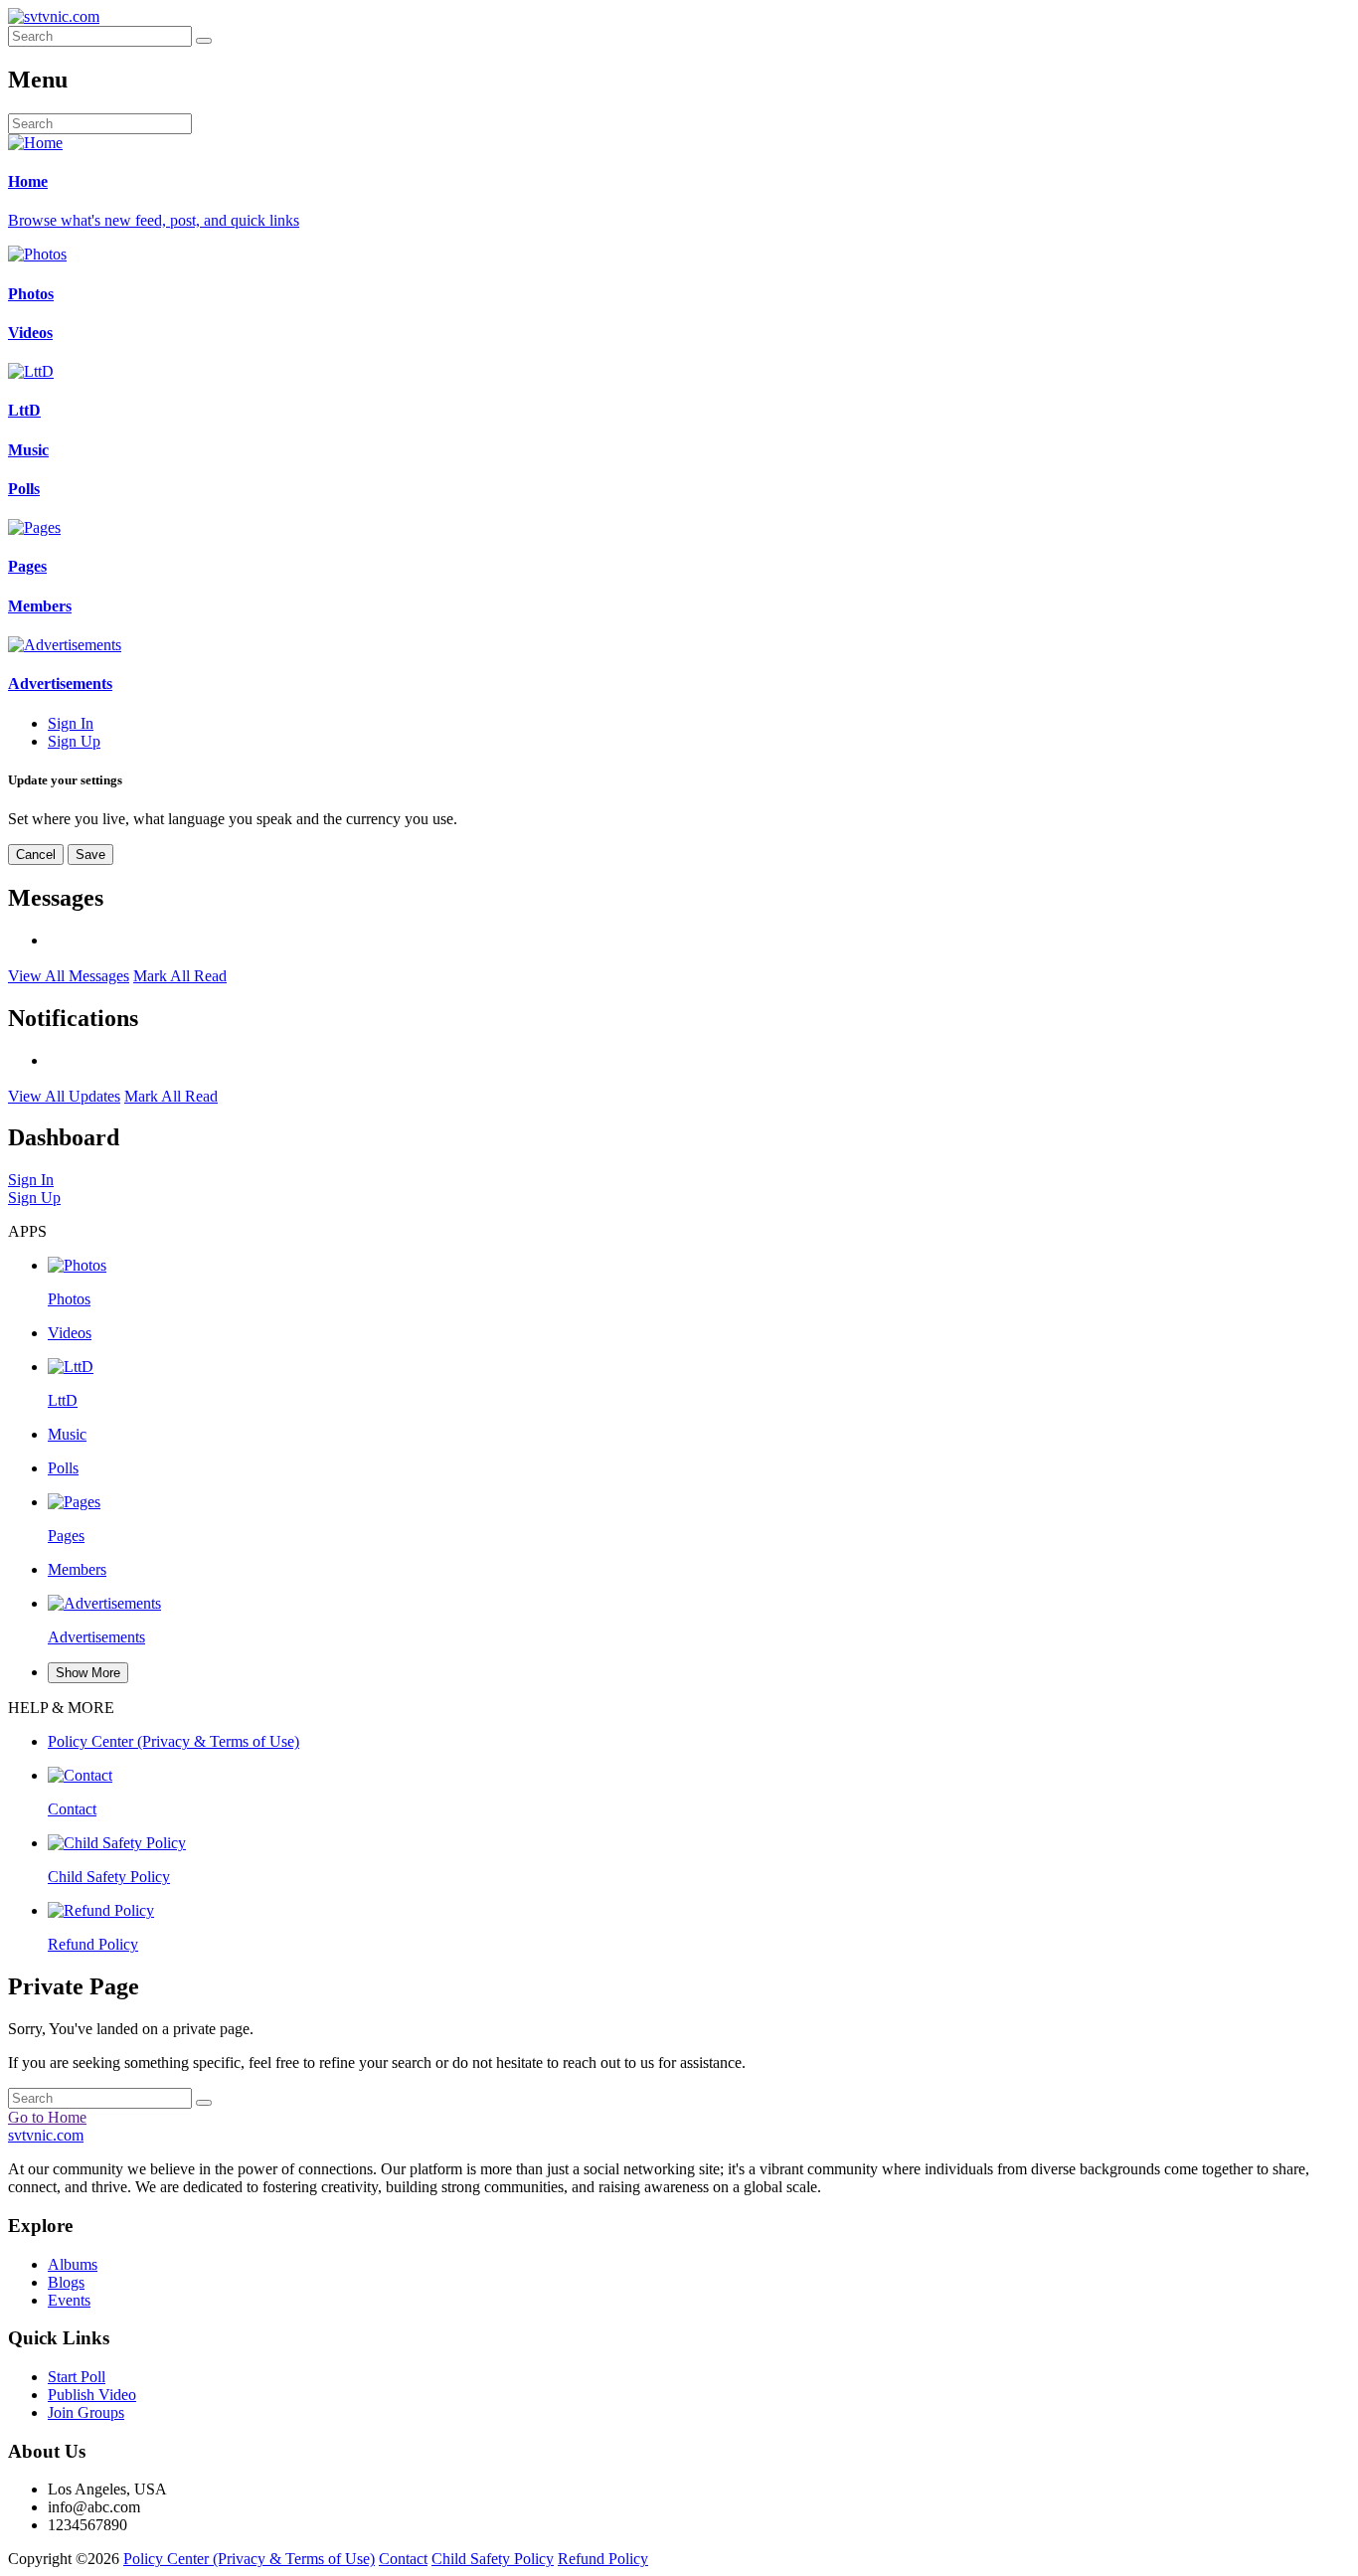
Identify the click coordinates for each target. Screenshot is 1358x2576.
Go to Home (47, 2117)
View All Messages (69, 976)
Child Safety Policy (493, 2559)
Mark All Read (180, 976)
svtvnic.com (46, 2135)
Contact (403, 2559)
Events (69, 2300)
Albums (73, 2264)
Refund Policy (603, 2559)
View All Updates (64, 1096)
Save (90, 855)
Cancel (36, 855)
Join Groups (86, 2412)
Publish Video (92, 2395)
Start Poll (77, 2377)
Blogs (66, 2282)
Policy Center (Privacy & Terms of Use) (249, 2559)
